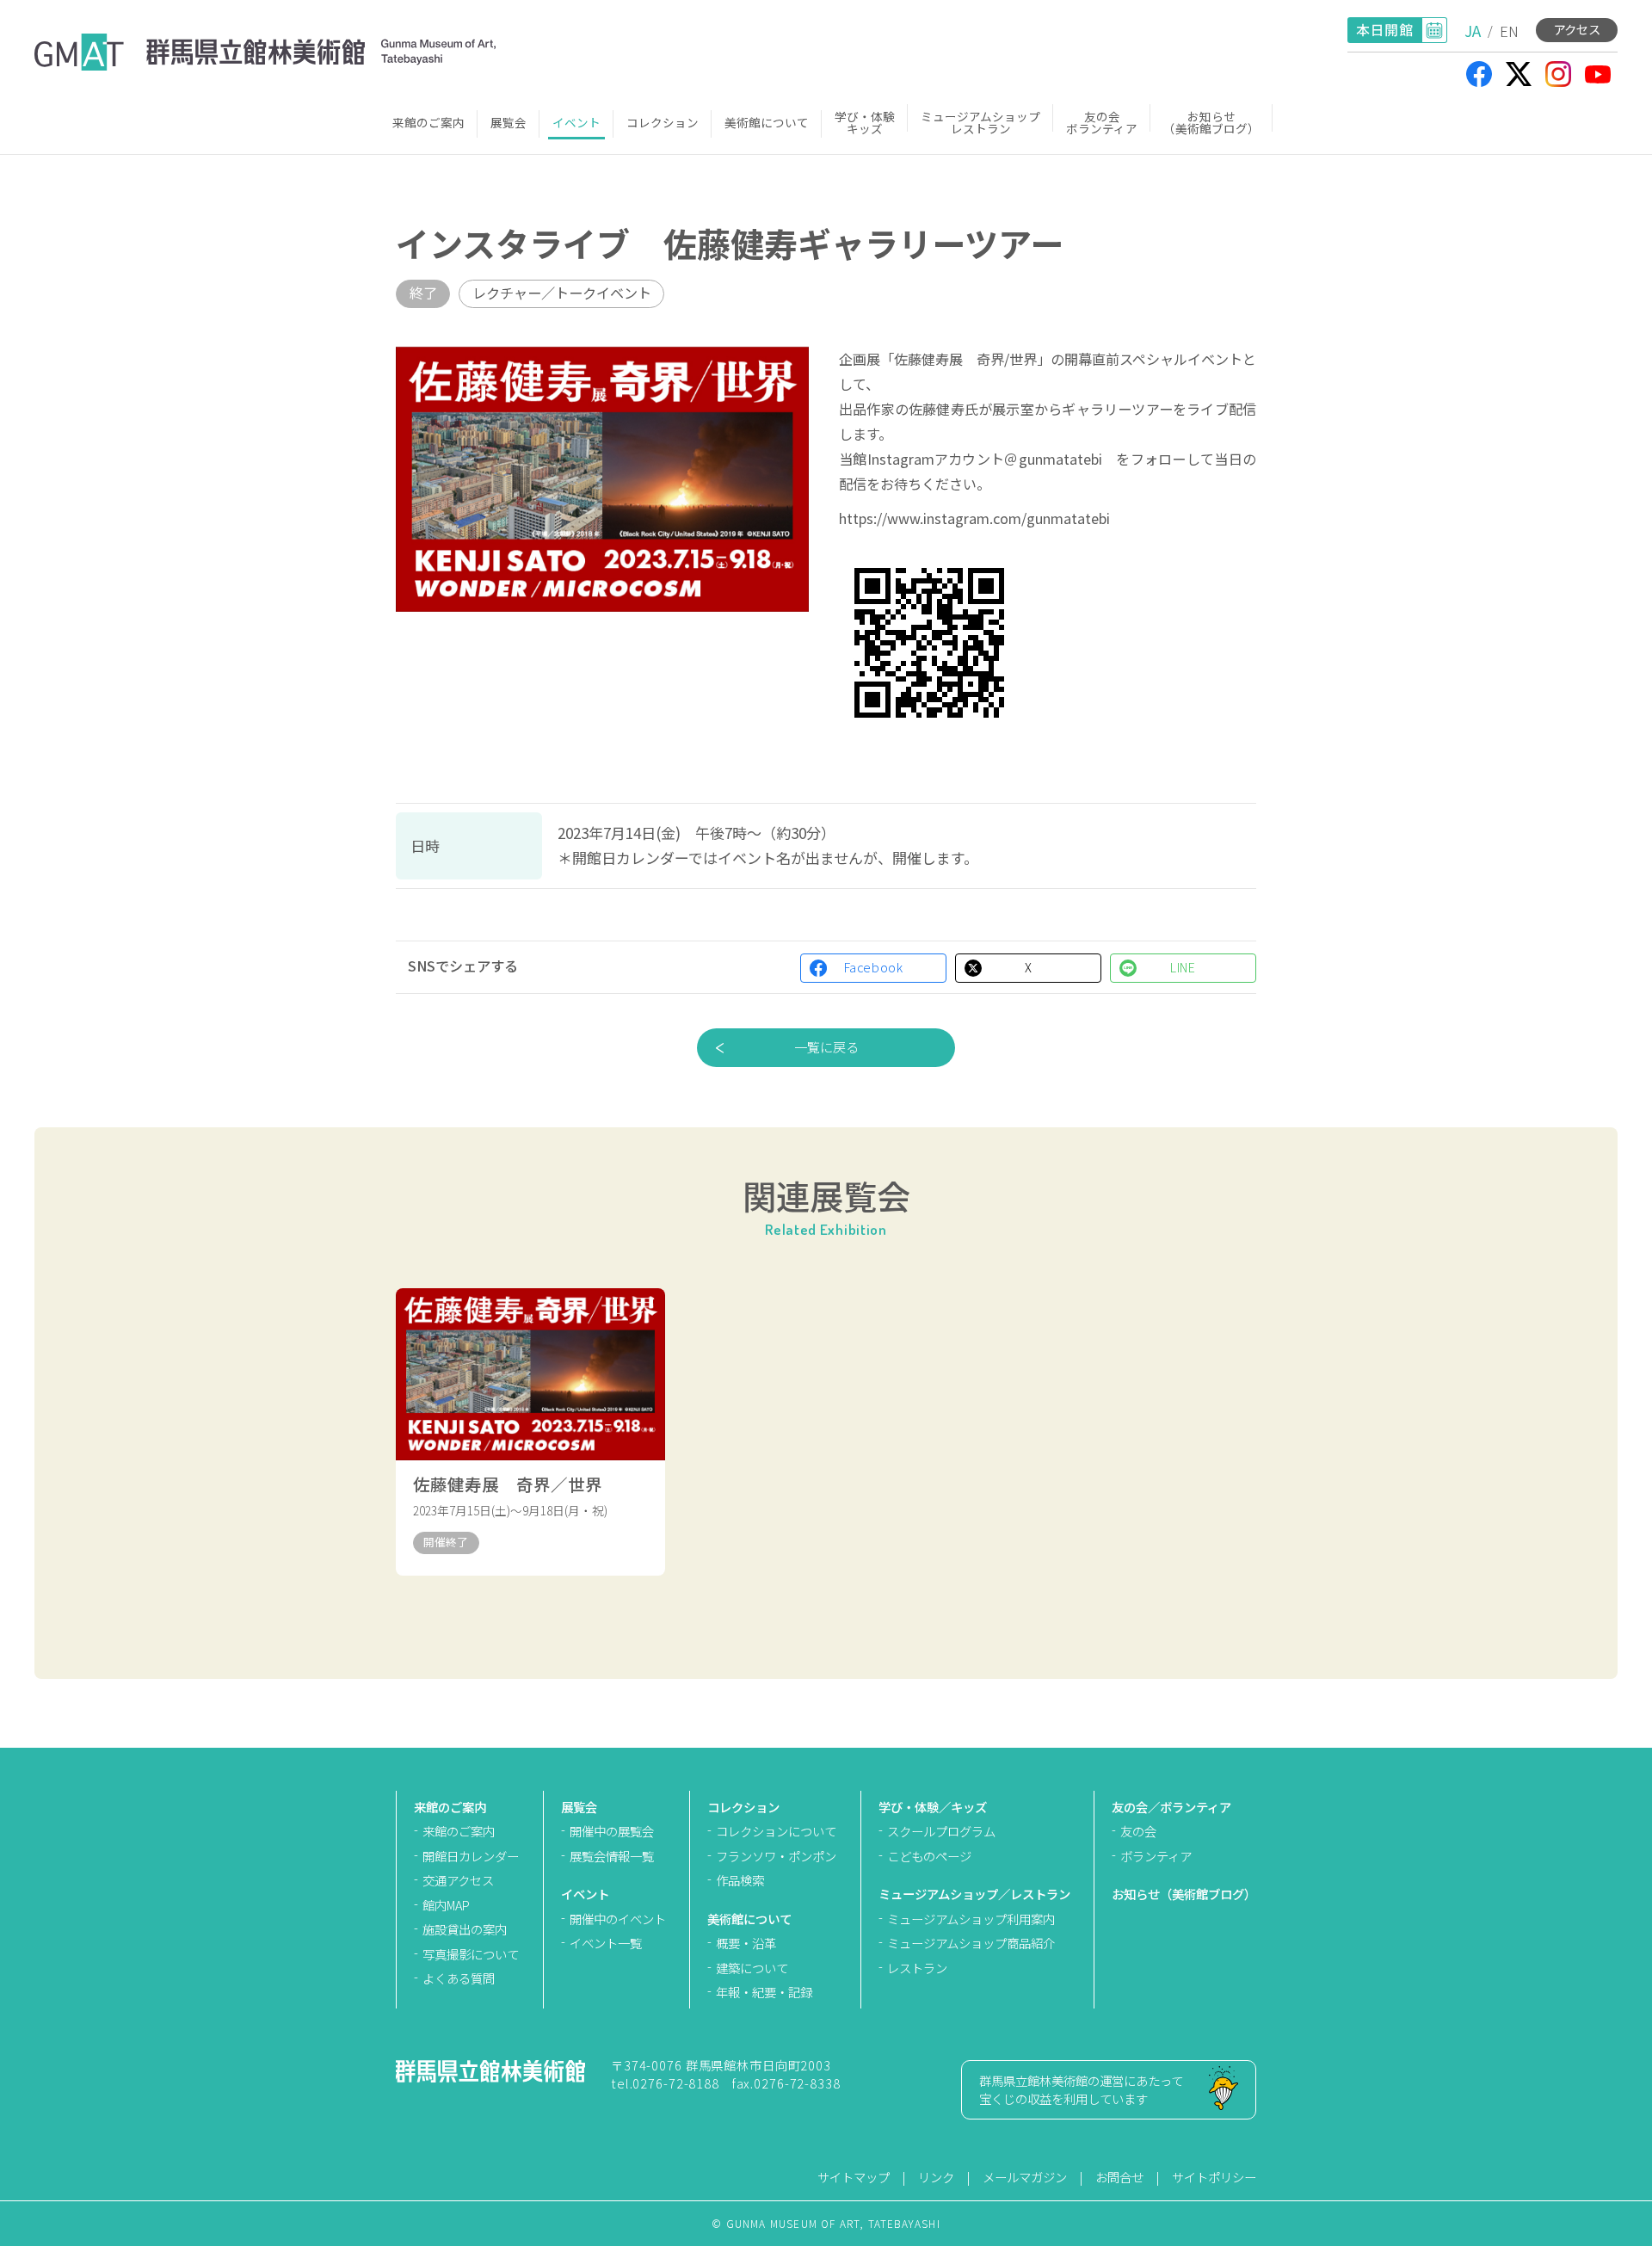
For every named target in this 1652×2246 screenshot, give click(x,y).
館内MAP (446, 1905)
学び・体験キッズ (865, 122)
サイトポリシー (1214, 2177)
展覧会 (509, 122)
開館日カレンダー (471, 1856)
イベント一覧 (606, 1943)
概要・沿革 (746, 1943)
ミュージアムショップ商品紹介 (971, 1943)
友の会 (1138, 1831)
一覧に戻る (826, 1046)
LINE (1183, 967)
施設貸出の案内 (465, 1929)
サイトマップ (854, 2177)
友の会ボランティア (1102, 122)
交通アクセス (458, 1880)
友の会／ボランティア (1171, 1807)
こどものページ (929, 1856)
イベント (576, 122)
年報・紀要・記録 (764, 1992)
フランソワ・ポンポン (776, 1856)
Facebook (874, 967)
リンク (936, 2177)
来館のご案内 (428, 122)
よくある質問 (459, 1978)
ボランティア (1156, 1856)
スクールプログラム (941, 1831)
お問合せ (1119, 2177)
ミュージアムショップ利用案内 (971, 1919)
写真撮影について (471, 1954)
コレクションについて (776, 1831)
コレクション (663, 122)
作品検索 (740, 1880)
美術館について (767, 122)
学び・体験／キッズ (933, 1807)
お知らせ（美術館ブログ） (1211, 122)
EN (1509, 31)
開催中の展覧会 (612, 1831)
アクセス (1577, 29)
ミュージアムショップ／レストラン (974, 1894)
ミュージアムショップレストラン (980, 122)
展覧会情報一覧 (612, 1856)
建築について (752, 1968)
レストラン (917, 1968)
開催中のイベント (618, 1919)
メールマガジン (1025, 2177)
